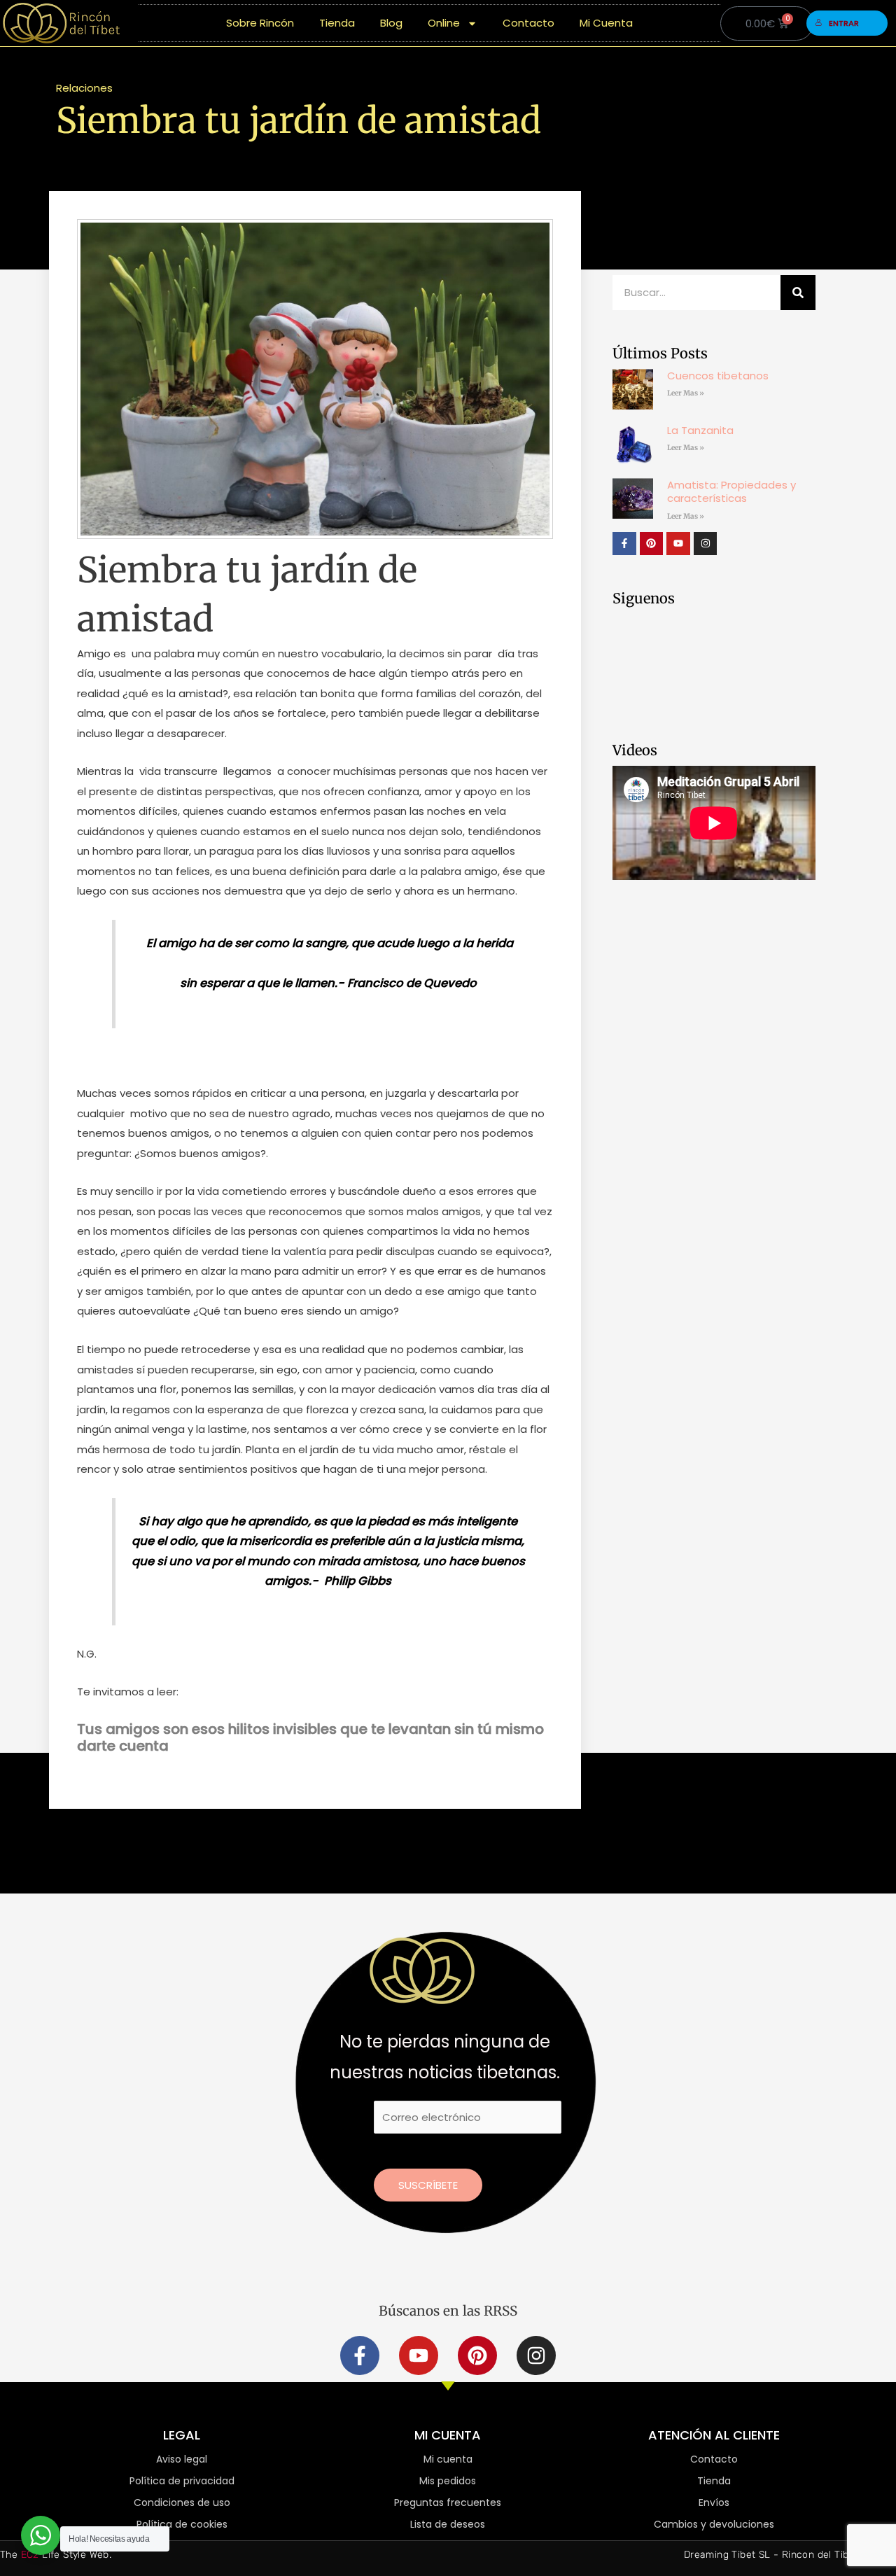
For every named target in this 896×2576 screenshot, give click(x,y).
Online (444, 23)
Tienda (337, 23)
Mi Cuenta (606, 23)
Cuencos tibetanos (718, 376)
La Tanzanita (700, 430)
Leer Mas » (686, 393)
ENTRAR (844, 23)
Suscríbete (428, 2185)
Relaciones (84, 88)
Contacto (528, 23)
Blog (391, 23)
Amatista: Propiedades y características (731, 492)
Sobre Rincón (260, 23)
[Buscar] (798, 293)
